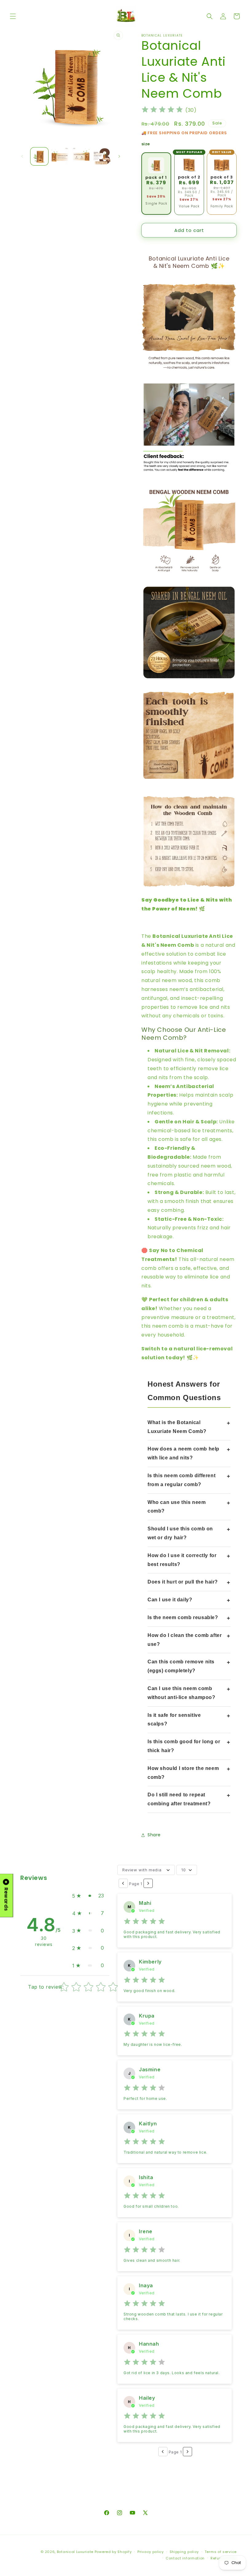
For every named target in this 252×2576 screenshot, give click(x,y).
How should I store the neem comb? (183, 1773)
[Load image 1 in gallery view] (39, 156)
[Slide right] (119, 156)
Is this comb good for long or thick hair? (184, 1746)
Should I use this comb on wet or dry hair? (180, 1533)
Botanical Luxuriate (75, 2552)
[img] (162, 110)
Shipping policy (184, 2552)
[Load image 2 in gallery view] (60, 156)
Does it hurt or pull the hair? (183, 1582)
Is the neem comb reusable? (183, 1617)
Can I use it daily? (170, 1600)
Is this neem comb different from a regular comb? (181, 1480)
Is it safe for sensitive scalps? (174, 1720)
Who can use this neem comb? (177, 1507)
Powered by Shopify (113, 2552)
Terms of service (221, 2552)
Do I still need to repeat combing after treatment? (179, 1799)
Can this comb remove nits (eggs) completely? (181, 1666)
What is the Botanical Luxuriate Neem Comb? (177, 1427)
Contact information (185, 2558)
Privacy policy (151, 2552)
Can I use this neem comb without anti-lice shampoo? (181, 1693)
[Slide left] (22, 156)
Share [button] (154, 1835)
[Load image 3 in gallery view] (81, 156)
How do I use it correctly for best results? (182, 1560)
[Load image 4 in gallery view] (102, 156)
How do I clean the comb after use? (185, 1640)
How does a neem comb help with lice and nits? (183, 1453)
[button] (13, 16)
